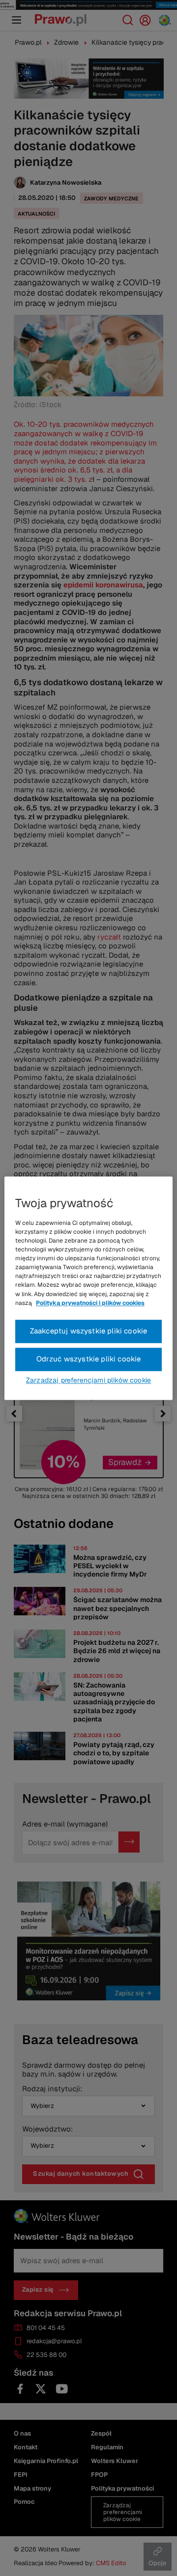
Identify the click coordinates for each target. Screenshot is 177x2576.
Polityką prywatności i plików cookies (90, 1303)
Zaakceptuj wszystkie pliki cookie (89, 1331)
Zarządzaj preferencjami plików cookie (88, 1380)
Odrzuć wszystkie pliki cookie (89, 1359)
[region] (88, 1288)
